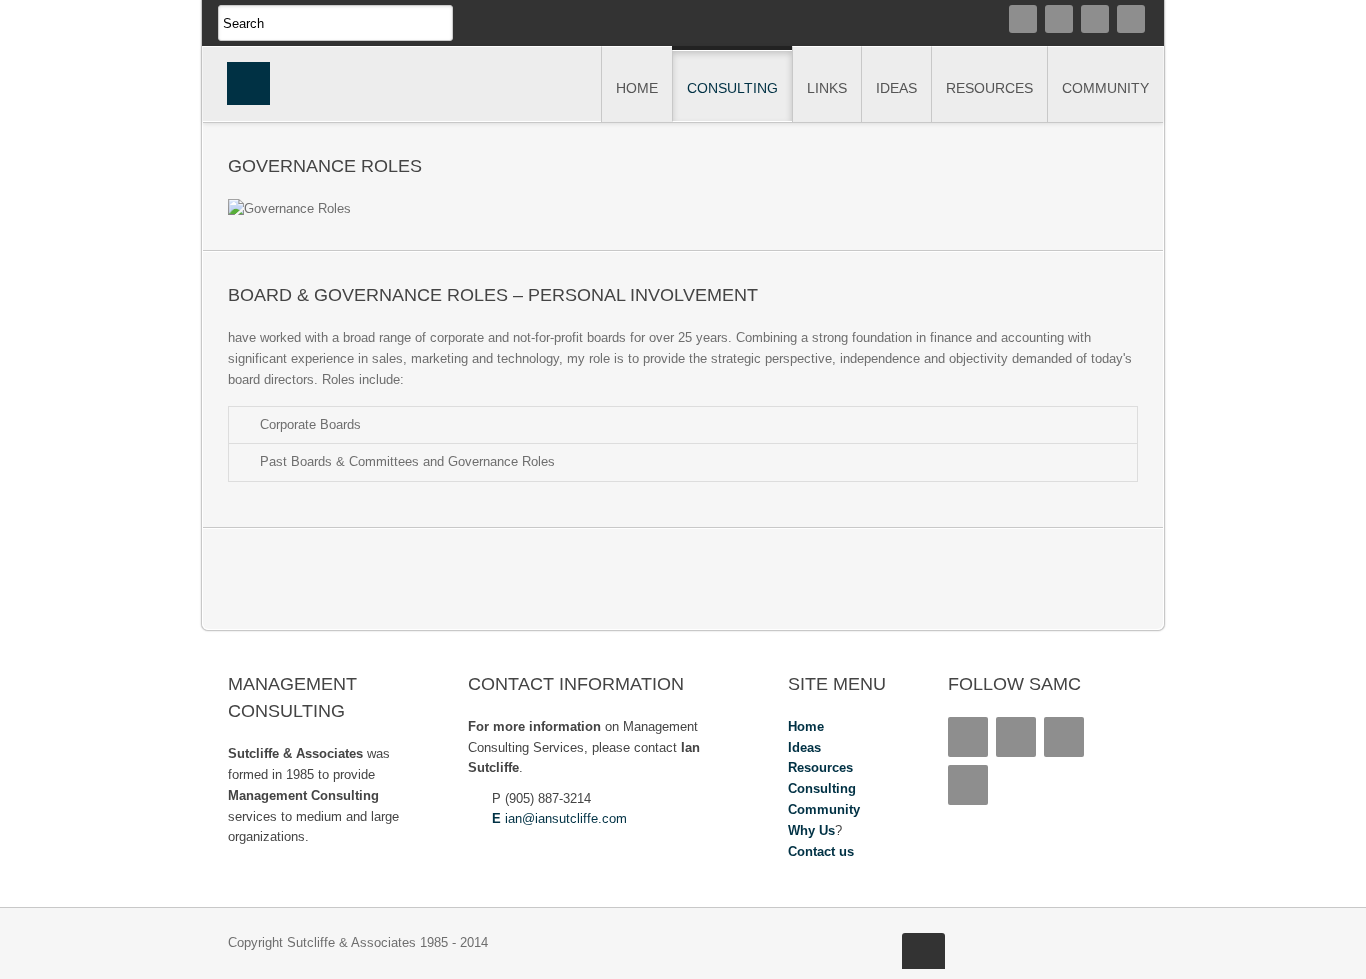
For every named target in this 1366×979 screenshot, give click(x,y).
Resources (820, 767)
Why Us (811, 830)
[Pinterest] (1095, 19)
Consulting (822, 788)
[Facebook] (1131, 19)
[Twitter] (1059, 19)
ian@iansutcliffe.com (566, 818)
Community (824, 809)
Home (806, 726)
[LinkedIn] (1023, 19)
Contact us (821, 851)
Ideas (804, 747)
